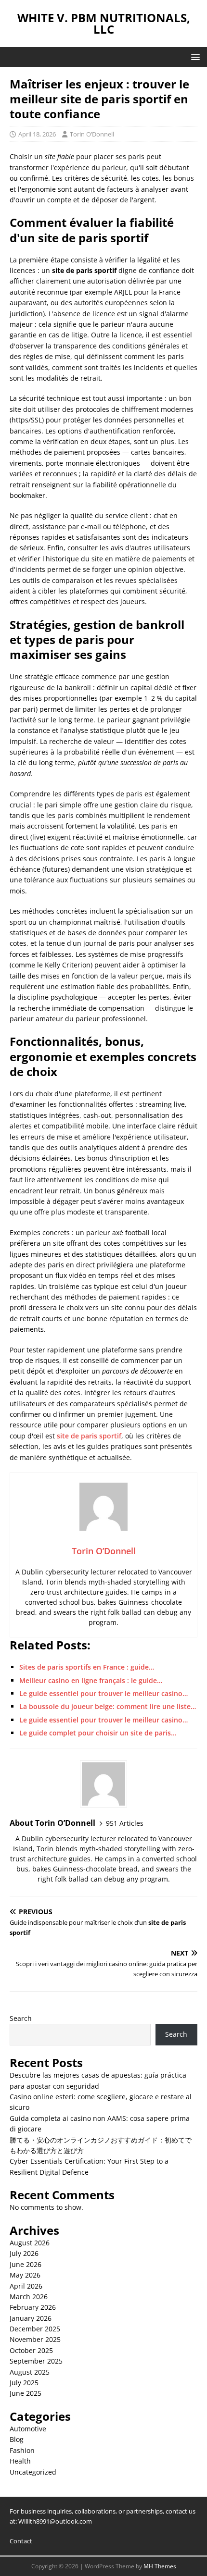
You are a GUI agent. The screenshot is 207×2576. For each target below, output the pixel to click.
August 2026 (30, 2243)
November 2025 (35, 2339)
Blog (17, 2439)
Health (20, 2461)
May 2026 (25, 2275)
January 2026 (31, 2318)
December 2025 (35, 2329)
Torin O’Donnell (92, 134)
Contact (21, 2541)
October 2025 (31, 2350)
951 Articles (125, 1823)
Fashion (22, 2450)
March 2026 (29, 2297)
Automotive (28, 2429)
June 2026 (26, 2264)
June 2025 (26, 2393)
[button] (194, 56)
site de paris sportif (89, 1436)
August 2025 (30, 2372)
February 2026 (33, 2307)
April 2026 (26, 2286)
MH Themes (160, 2566)
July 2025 (24, 2383)
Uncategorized (33, 2472)
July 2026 (24, 2253)
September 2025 (36, 2361)
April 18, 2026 (37, 134)
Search (21, 2018)
